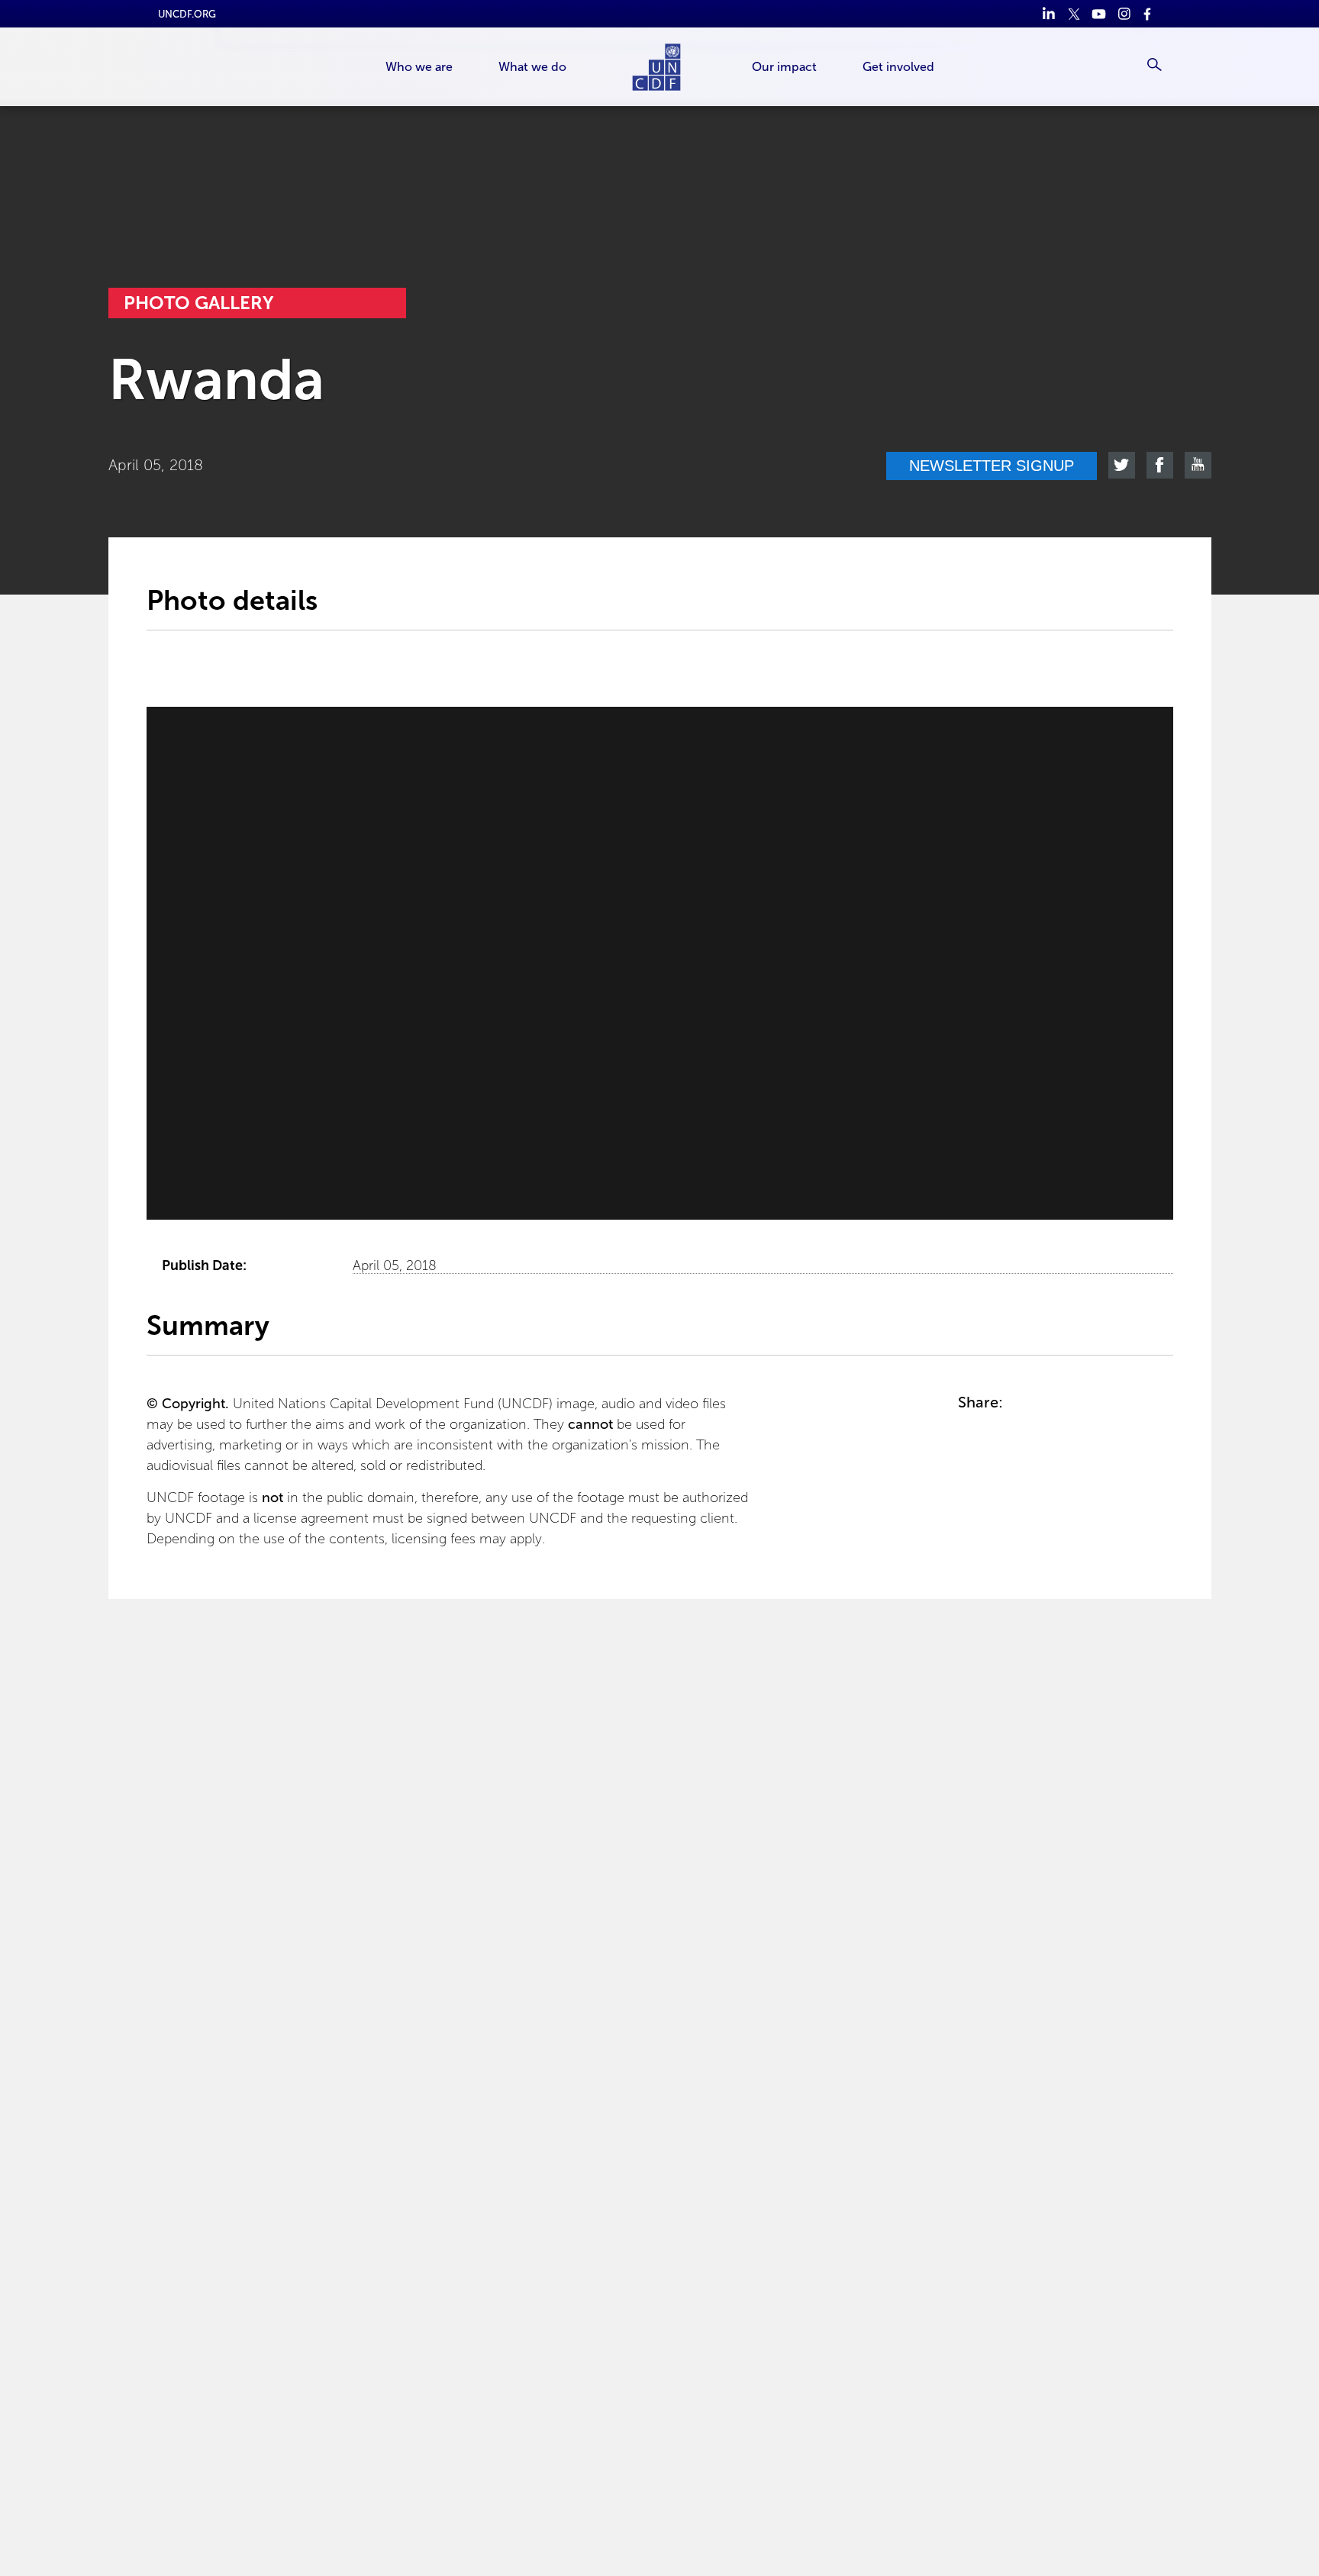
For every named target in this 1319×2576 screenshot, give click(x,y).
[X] (1074, 14)
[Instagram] (1124, 14)
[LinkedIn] (1048, 14)
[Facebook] (1149, 14)
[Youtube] (1099, 14)
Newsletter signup (992, 466)
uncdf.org (187, 14)
